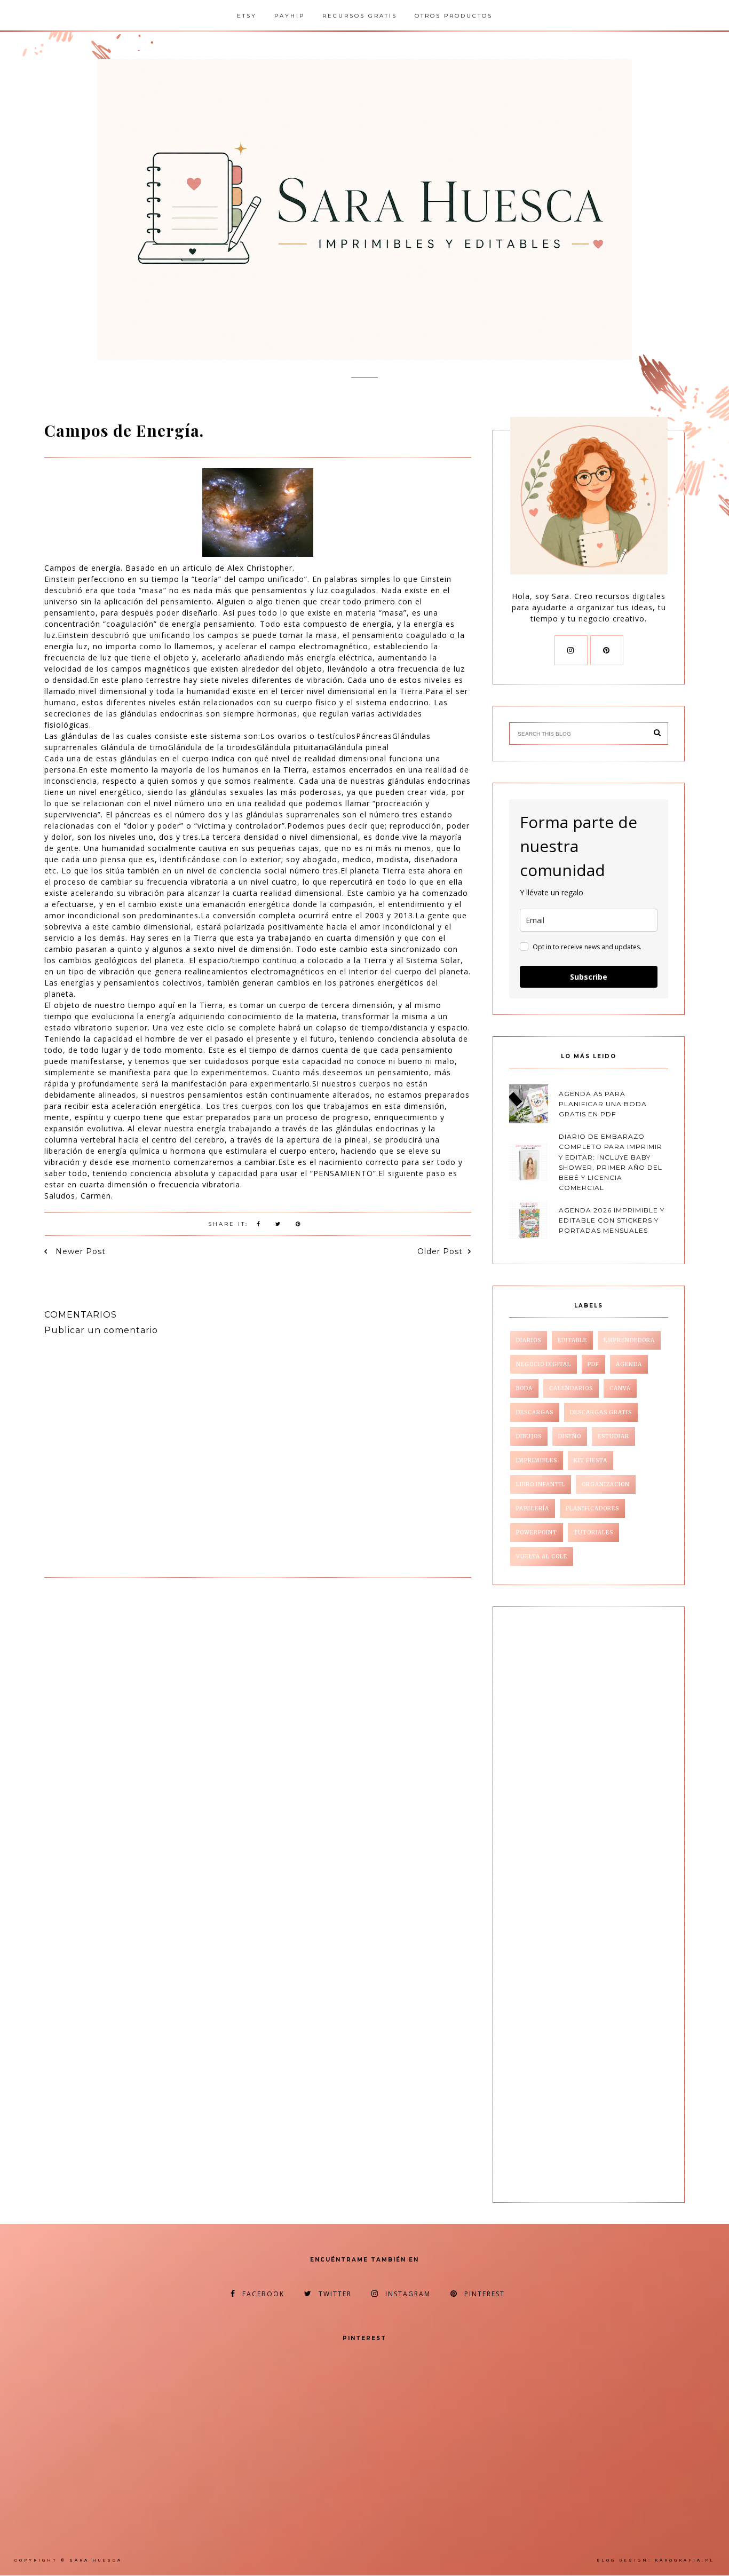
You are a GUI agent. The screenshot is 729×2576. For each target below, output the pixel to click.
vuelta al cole (542, 1557)
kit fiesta (591, 1460)
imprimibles (537, 1460)
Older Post (440, 1251)
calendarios (571, 1388)
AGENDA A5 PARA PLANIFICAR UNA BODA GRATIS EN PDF (603, 1104)
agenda (629, 1364)
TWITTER (335, 2294)
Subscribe (589, 977)
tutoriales (593, 1533)
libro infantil (541, 1484)
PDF (593, 1364)
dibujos (529, 1436)
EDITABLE (572, 1340)
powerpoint (537, 1533)
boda (524, 1388)
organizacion (606, 1484)
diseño (570, 1436)
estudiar (613, 1436)
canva (620, 1388)
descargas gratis (601, 1412)
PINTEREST (485, 2294)
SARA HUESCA (96, 2560)
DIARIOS (529, 1340)
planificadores (592, 1508)
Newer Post (79, 1251)
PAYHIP (290, 16)
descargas (535, 1412)
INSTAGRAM (408, 2294)
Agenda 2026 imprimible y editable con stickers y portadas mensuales (612, 1220)
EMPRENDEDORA (629, 1340)
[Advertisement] (134, 1661)
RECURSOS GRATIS (360, 16)
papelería (533, 1508)
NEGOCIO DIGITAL (544, 1364)
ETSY (247, 16)
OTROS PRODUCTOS (454, 16)
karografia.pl (685, 2560)
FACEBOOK (263, 2294)
